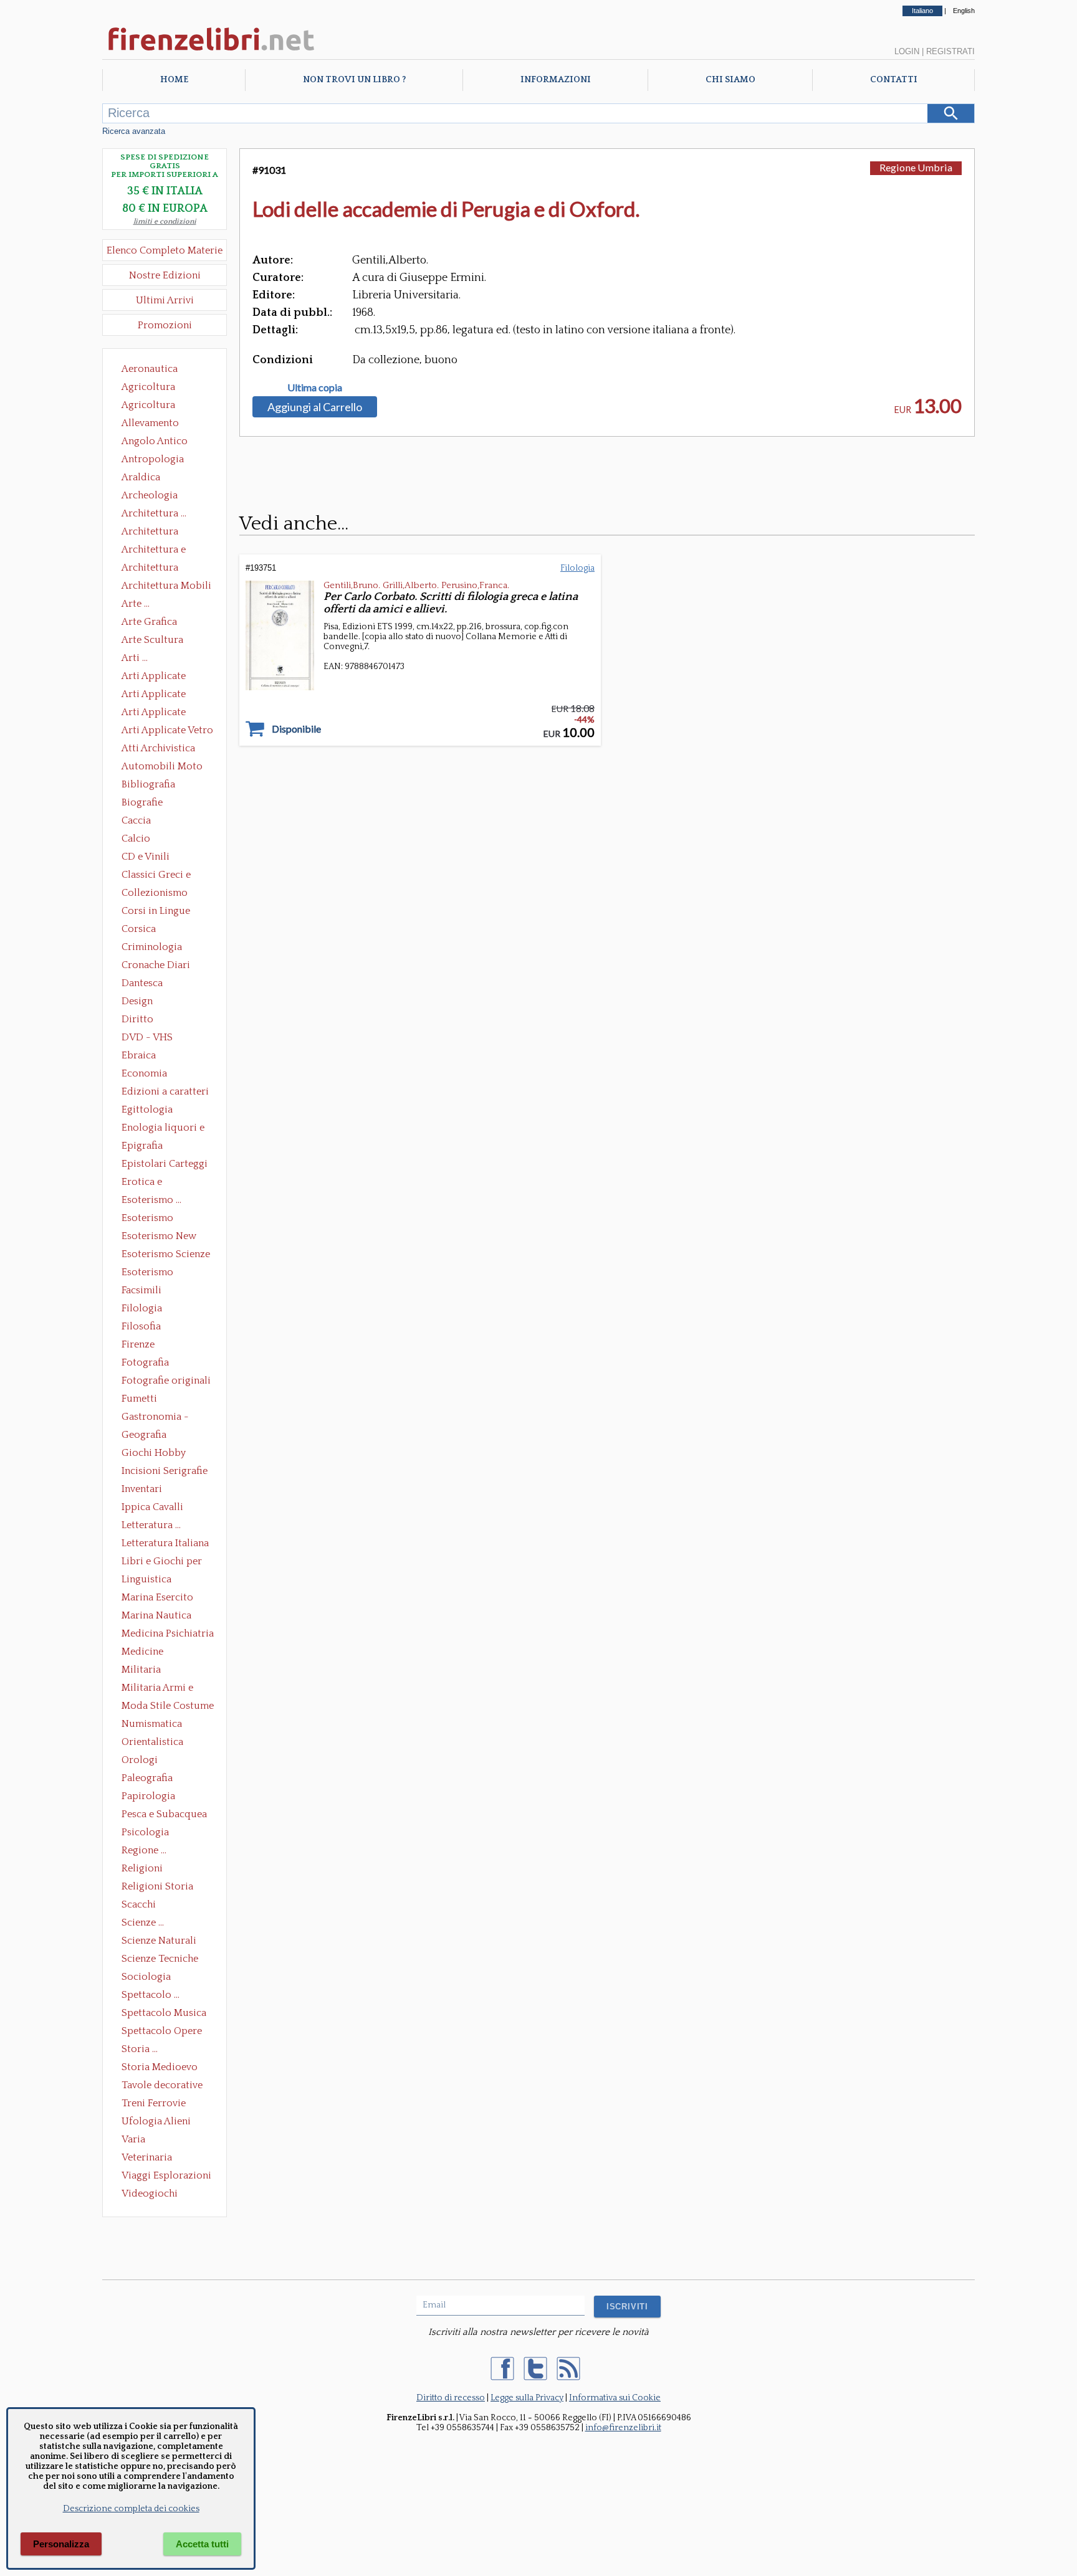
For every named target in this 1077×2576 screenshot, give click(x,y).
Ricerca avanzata (134, 131)
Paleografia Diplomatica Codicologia (150, 1779)
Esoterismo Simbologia (148, 1273)
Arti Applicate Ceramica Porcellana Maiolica (166, 677)
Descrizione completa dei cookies (131, 2509)
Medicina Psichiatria (168, 1633)
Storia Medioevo (160, 2067)
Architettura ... (154, 513)
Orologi (140, 1760)
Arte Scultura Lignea (152, 641)
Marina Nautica (156, 1615)
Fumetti (139, 1399)
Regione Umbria (916, 167)
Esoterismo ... (151, 1200)
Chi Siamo (730, 80)
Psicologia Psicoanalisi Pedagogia (148, 1833)
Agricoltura (148, 387)
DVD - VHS (147, 1037)
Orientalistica (152, 1742)
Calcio (136, 839)
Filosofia (141, 1326)
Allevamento (150, 423)
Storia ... (140, 2049)
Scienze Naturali (159, 1941)
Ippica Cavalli (152, 1507)
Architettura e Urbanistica (154, 551)
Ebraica (139, 1055)
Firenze (138, 1344)
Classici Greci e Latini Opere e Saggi (167, 876)
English (964, 11)
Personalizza (61, 2544)
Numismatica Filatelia (152, 1725)
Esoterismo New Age (159, 1237)
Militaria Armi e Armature (157, 1689)
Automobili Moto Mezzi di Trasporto (165, 768)
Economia (144, 1073)
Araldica (141, 477)
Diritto (137, 1019)
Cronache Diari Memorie (156, 966)
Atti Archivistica (158, 748)
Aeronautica (150, 369)
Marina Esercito (157, 1597)
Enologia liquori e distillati (163, 1129)
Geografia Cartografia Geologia (147, 1436)
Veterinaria (147, 2157)
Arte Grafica (149, 622)
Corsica (139, 929)
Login (907, 51)
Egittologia (147, 1110)
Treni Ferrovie (154, 2103)
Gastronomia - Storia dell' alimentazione (155, 1418)
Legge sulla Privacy (527, 2398)
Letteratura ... (151, 1525)
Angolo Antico (155, 441)
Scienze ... (143, 1922)
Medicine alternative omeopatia (146, 1653)
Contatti (894, 80)
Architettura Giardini (150, 569)
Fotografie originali (166, 1381)
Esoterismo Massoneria (147, 1219)
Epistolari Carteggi (165, 1164)
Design (137, 1001)
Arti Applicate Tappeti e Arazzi (158, 713)
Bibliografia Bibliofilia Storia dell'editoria (159, 786)
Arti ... (135, 658)
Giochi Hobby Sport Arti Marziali (165, 1454)
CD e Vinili (146, 857)
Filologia (142, 1308)
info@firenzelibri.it (623, 2428)
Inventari (142, 1489)
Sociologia (146, 1977)
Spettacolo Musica (164, 2013)
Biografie (142, 802)
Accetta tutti (202, 2544)
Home (174, 80)
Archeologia (150, 495)
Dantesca (142, 983)
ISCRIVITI (627, 2307)
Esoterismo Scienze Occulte (166, 1255)
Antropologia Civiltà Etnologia (160, 460)
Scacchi (139, 1904)
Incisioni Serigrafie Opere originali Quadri (165, 1472)
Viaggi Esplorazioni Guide (166, 2177)
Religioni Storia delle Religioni (157, 1888)
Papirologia (148, 1796)
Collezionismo (155, 893)
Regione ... (144, 1850)
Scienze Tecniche (160, 1959)
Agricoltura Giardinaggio (152, 406)
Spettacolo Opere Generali (162, 2032)
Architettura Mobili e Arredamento (166, 587)
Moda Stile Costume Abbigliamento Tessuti (168, 1707)
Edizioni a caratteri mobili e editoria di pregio (166, 1093)
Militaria (141, 1670)
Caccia (136, 820)
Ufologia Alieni (156, 2121)
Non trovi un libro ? (354, 80)
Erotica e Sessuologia (149, 1183)
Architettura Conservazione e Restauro (159, 533)
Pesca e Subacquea (164, 1814)
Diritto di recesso (451, 2398)
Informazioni (556, 80)
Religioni (142, 1868)
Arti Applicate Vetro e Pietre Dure (167, 731)
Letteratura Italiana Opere (165, 1544)
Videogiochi (150, 2193)
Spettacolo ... (151, 1995)
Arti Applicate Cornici (154, 695)
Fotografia (145, 1362)
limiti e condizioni (165, 221)
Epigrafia (142, 1146)
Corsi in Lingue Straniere (156, 912)
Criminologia (152, 947)
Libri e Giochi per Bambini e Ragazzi (163, 1562)
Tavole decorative (162, 2085)
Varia (133, 2139)
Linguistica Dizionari (146, 1580)
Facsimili (141, 1290)
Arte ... (136, 604)
